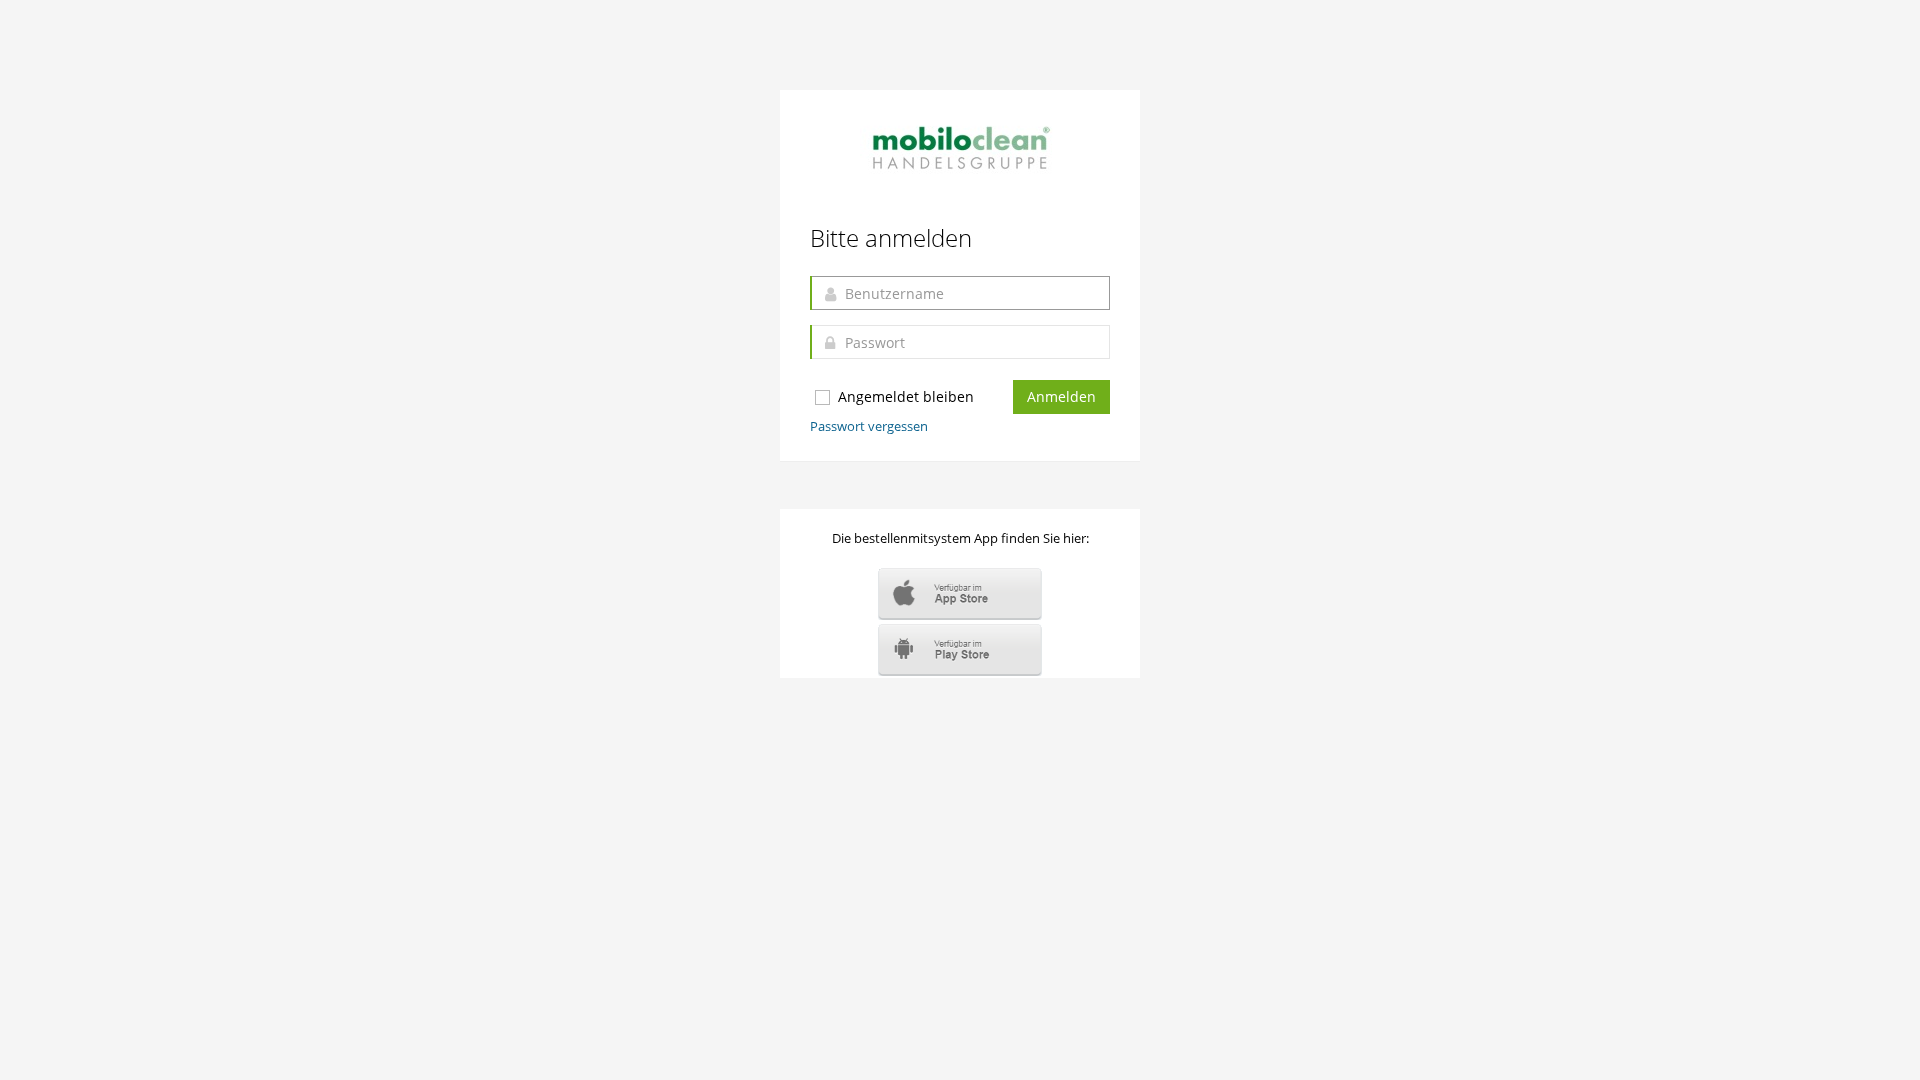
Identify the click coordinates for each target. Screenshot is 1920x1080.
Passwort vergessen (869, 426)
